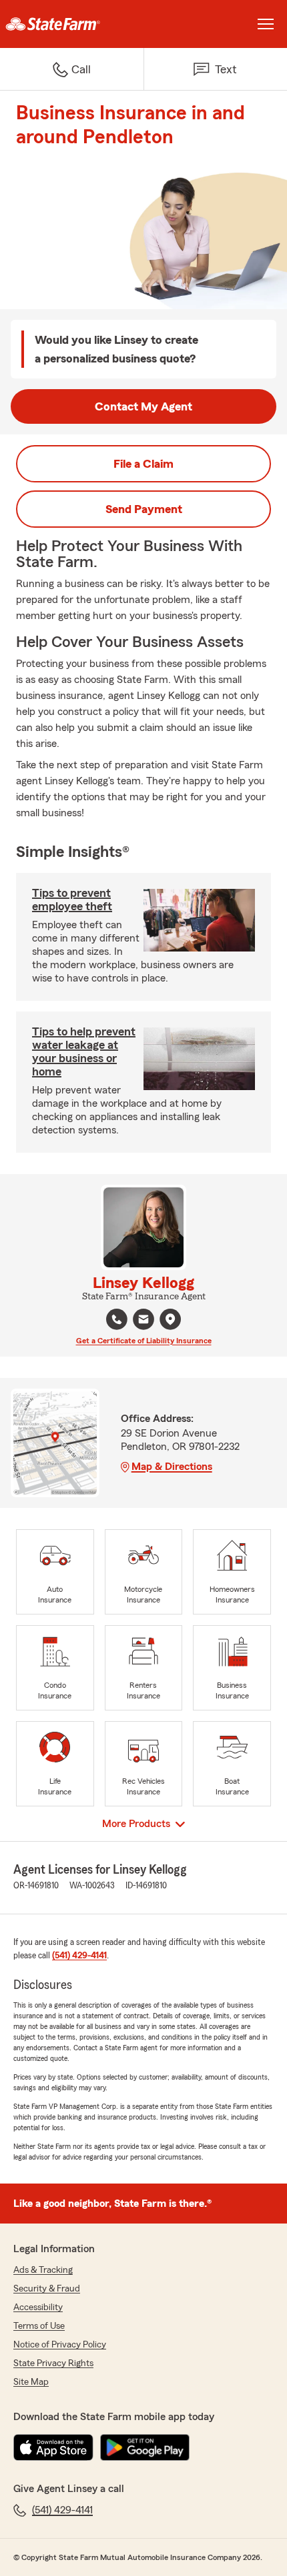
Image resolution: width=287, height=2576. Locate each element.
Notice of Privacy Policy (60, 2345)
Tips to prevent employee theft (72, 900)
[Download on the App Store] (53, 2447)
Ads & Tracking (43, 2270)
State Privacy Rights (53, 2363)
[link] (72, 24)
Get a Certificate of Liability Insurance (144, 1341)
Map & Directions (172, 1467)
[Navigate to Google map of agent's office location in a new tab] (170, 1319)
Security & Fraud (47, 2289)
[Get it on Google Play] (145, 2447)
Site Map (31, 2382)
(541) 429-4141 (79, 1956)
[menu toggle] (266, 24)
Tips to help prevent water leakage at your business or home (84, 1051)
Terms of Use (39, 2326)
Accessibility (38, 2307)
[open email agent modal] (143, 1321)
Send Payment (144, 509)
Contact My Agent (143, 406)
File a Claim (143, 464)
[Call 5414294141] (117, 1319)
